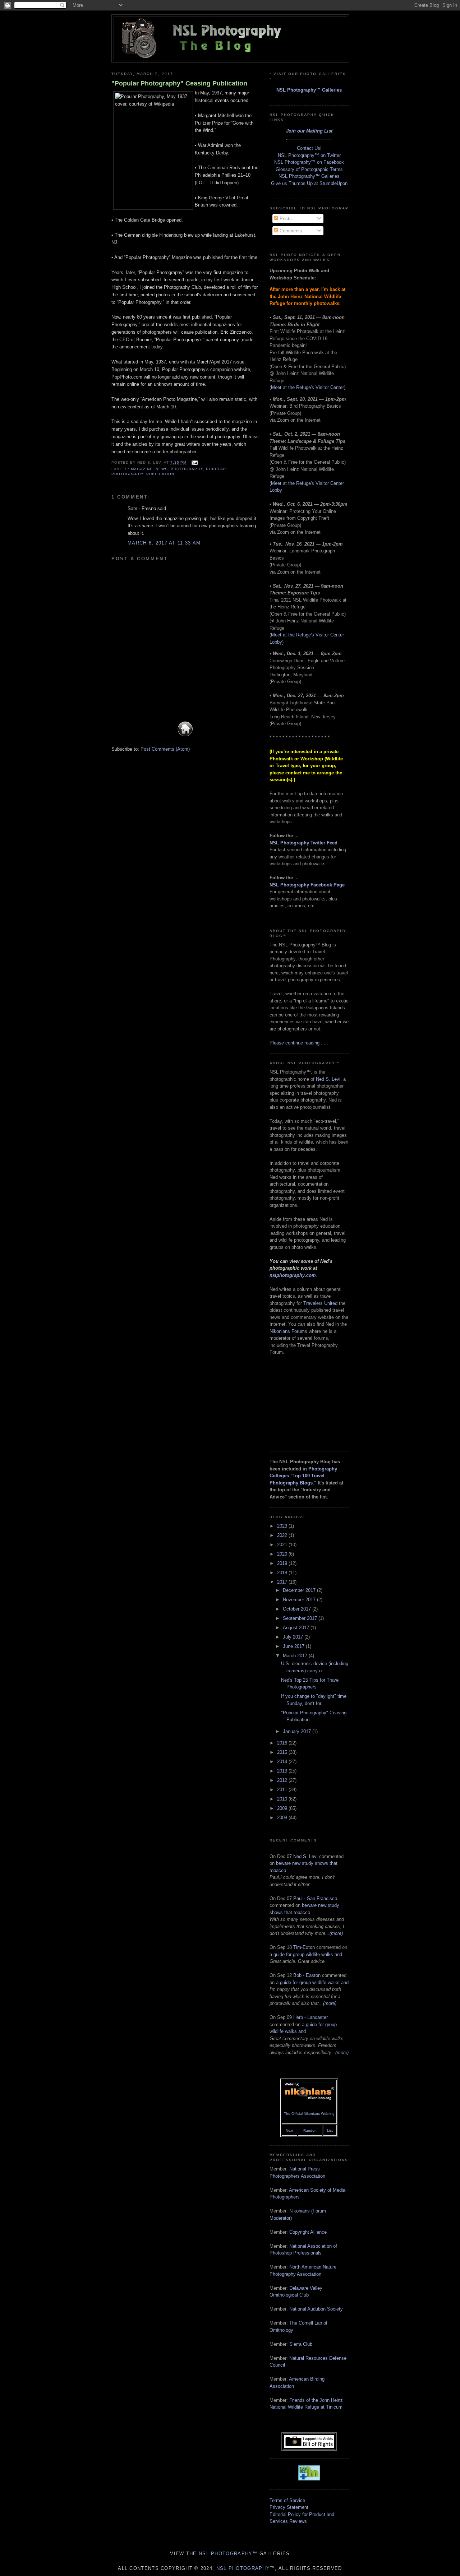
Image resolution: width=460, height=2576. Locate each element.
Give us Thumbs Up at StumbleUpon (309, 183)
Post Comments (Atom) (165, 749)
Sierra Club (301, 2344)
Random (310, 2130)
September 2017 (301, 1618)
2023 (283, 1526)
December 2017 (300, 1590)
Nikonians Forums (288, 1331)
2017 (283, 1582)
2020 (283, 1554)
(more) (336, 1933)
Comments (290, 231)
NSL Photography (226, 2554)
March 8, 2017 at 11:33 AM (164, 543)
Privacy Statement (289, 2507)
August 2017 (297, 1628)
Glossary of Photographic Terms (309, 169)
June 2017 (294, 1646)
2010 (283, 1799)
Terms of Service (287, 2500)
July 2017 (294, 1637)
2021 (283, 1545)
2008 (283, 1818)
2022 (283, 1535)
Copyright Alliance (308, 2232)
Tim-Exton (304, 1947)
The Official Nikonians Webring (309, 2114)
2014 (283, 1762)
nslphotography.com (293, 1275)
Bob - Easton (307, 1975)
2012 (283, 1780)
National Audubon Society (316, 2309)
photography (187, 469)
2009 (283, 1808)
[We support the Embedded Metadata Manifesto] (309, 2479)
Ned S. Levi (328, 1079)
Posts (285, 219)
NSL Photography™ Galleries (309, 90)
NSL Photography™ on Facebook (309, 162)
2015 (283, 1752)
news (162, 469)
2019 (283, 1563)
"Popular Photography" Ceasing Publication (179, 83)
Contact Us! (309, 148)
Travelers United (320, 1303)
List (330, 2130)
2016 (283, 1743)
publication (160, 474)
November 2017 (300, 1600)
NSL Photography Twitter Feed (303, 843)
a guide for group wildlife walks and (306, 1954)
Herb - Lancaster (310, 2017)
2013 (283, 1771)
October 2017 (298, 1609)
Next (289, 2130)
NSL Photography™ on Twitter (309, 155)
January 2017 (298, 1731)
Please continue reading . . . (299, 1043)
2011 (283, 1790)
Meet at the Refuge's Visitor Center (307, 387)
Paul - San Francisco (315, 1898)
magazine (142, 469)
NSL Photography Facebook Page (307, 885)
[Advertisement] (305, 1406)
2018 (283, 1573)
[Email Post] (194, 462)
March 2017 (296, 1656)
